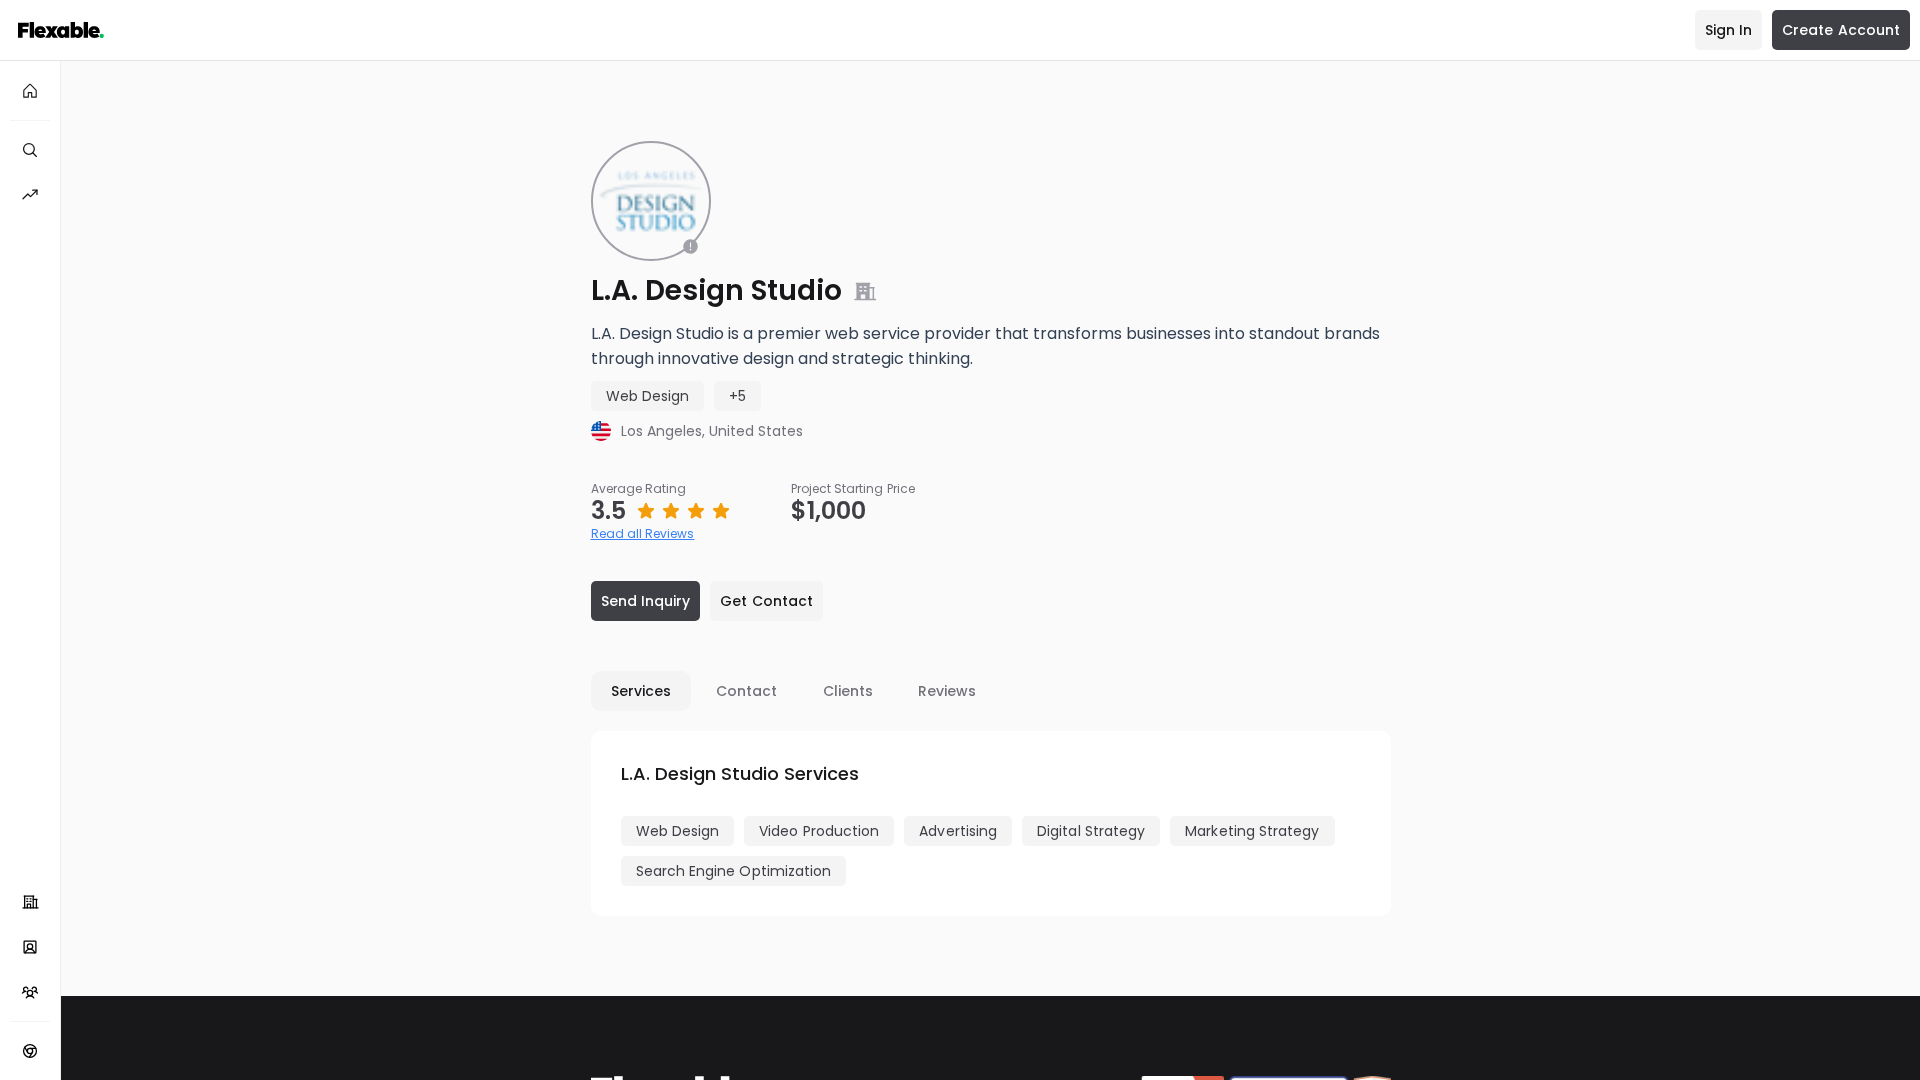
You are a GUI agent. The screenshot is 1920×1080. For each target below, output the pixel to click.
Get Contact (766, 601)
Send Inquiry (646, 601)
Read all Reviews (643, 533)
